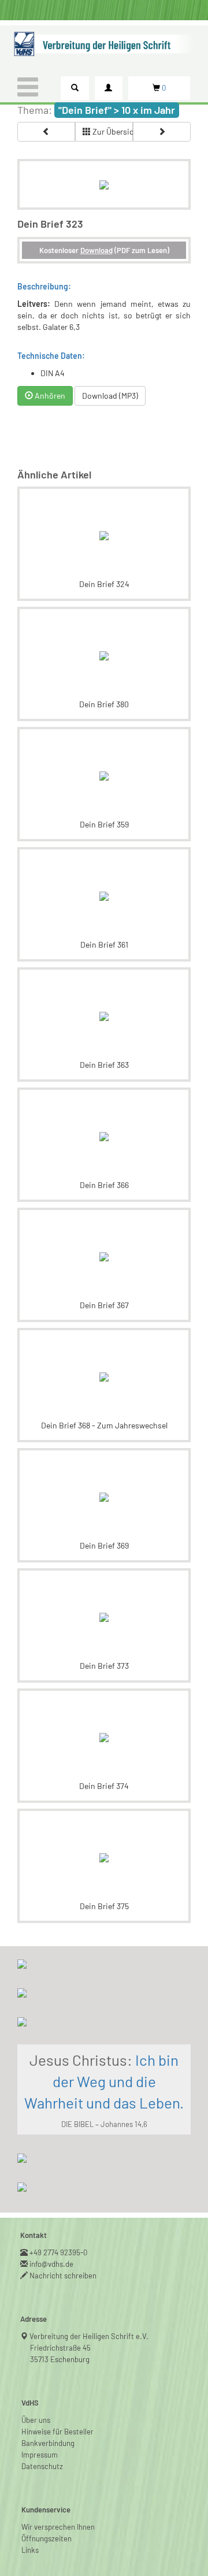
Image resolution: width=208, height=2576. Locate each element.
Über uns (36, 2420)
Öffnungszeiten (47, 2538)
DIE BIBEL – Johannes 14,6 (104, 2124)
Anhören (49, 396)
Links (30, 2550)
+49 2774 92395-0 (59, 2252)
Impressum (40, 2455)
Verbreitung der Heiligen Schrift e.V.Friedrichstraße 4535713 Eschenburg (89, 2348)
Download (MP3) (110, 396)
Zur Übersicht (112, 131)
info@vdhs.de (52, 2264)
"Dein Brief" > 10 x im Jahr (117, 110)
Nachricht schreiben (63, 2276)
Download (96, 250)
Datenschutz (42, 2466)
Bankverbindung (48, 2443)
